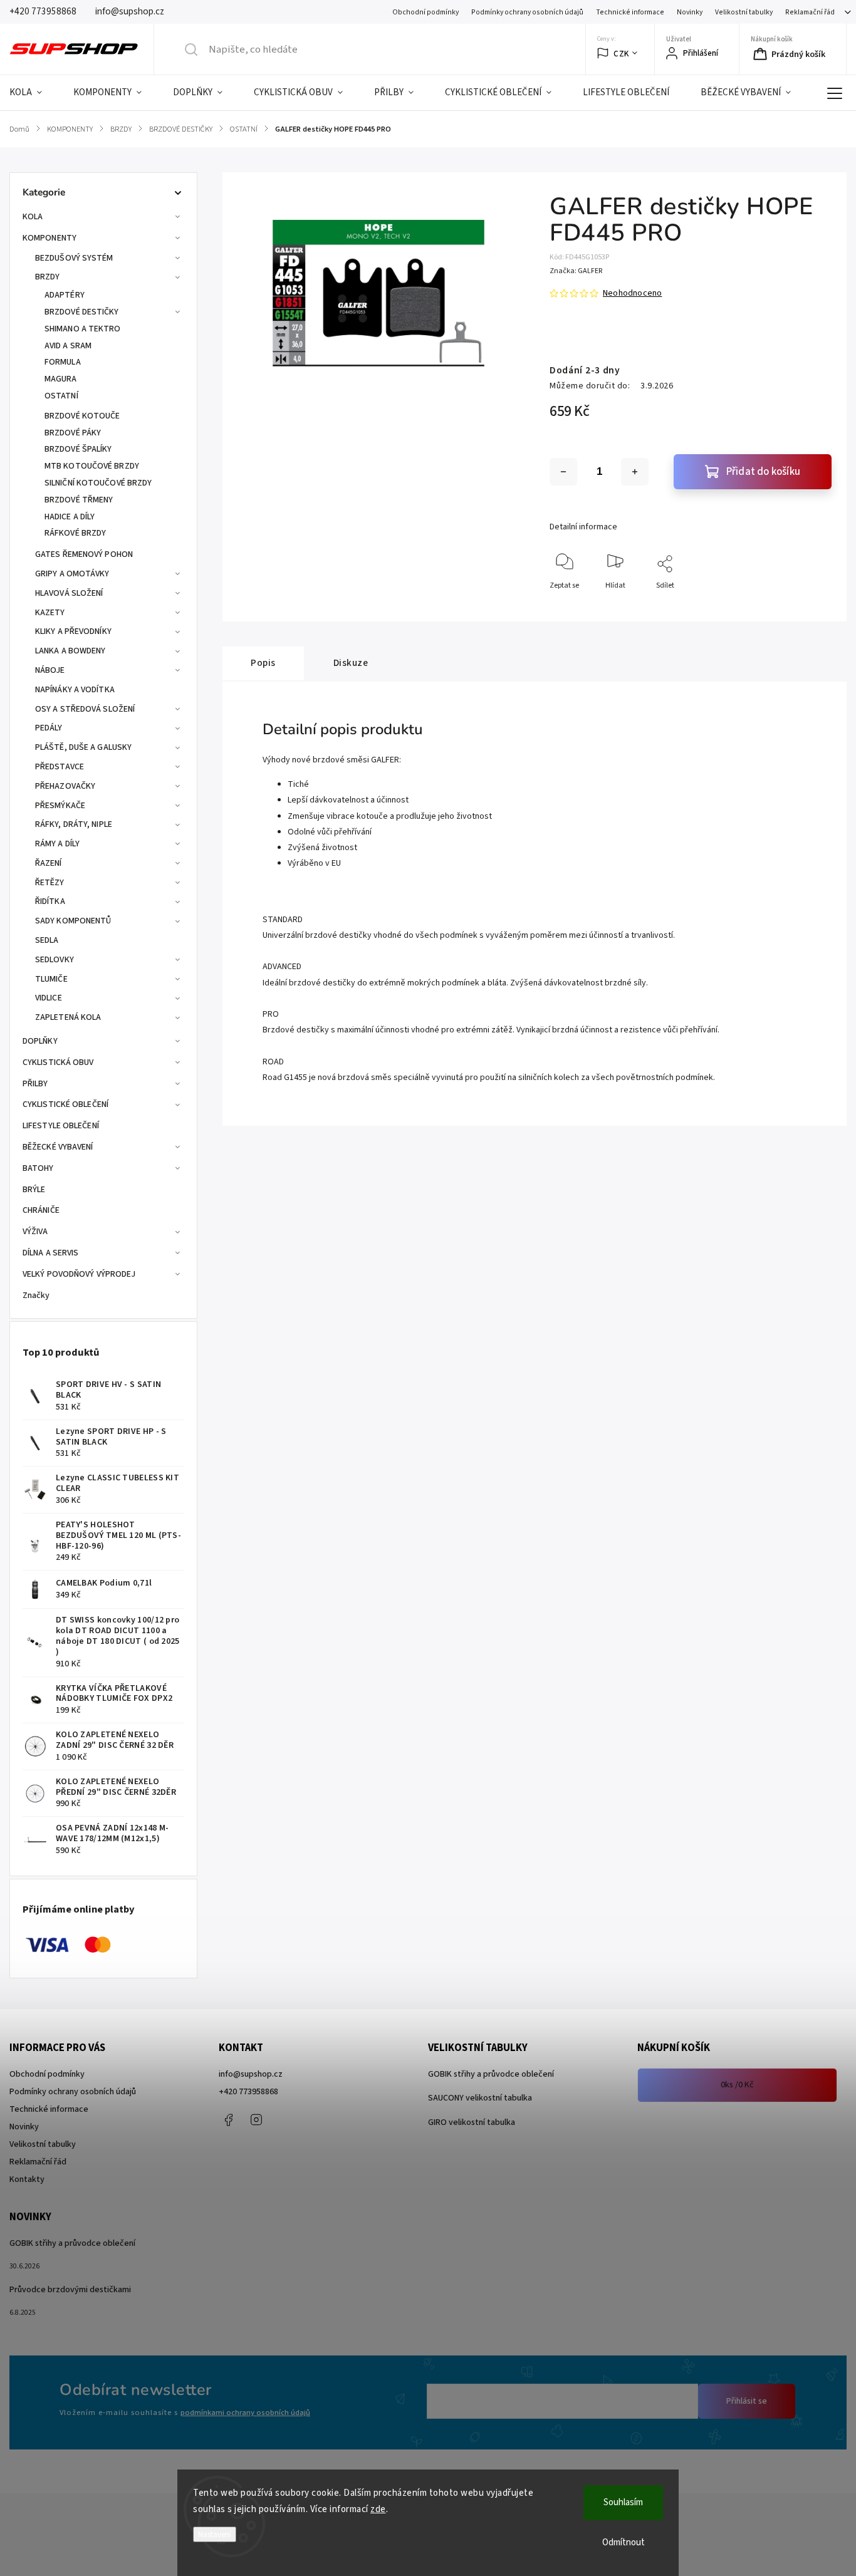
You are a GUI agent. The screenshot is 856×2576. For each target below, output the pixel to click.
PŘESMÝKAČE (60, 806)
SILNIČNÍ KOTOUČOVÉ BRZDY (98, 483)
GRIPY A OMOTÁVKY (72, 574)
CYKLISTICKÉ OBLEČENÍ (65, 1104)
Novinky (690, 12)
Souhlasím (623, 2502)
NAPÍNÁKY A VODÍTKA (75, 690)
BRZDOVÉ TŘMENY (79, 500)
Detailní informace (583, 527)
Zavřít (811, 606)
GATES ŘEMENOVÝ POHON (84, 554)
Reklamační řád (810, 12)
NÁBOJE (50, 670)
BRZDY (48, 277)
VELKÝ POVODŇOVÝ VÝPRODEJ (79, 1274)
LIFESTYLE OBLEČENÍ (61, 1126)
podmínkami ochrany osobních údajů (245, 2412)
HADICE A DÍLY (70, 517)
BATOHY (38, 1168)
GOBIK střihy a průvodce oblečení (491, 2074)
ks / (737, 2085)
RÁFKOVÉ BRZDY (75, 533)
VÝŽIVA (35, 1232)
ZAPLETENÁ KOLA (68, 1017)
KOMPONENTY (50, 238)
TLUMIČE (51, 979)
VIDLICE (49, 998)
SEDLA (47, 940)
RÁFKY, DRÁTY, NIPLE (74, 824)
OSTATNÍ (61, 396)
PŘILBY (35, 1084)
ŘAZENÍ (49, 863)
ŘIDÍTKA (50, 901)
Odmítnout (624, 2542)
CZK (621, 54)
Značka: (576, 271)
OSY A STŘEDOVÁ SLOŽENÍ (85, 709)
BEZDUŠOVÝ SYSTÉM (74, 258)
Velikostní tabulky (744, 12)
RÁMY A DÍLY (57, 844)
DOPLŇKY (40, 1041)
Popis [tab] (263, 663)
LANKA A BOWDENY (70, 651)
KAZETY (50, 613)
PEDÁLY (49, 728)
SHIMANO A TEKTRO (83, 329)
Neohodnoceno (632, 293)
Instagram (256, 2120)
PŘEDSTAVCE (60, 767)
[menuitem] (34, 93)
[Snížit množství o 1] (563, 472)
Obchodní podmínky (425, 12)
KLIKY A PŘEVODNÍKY (73, 631)
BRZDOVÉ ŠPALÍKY (78, 449)
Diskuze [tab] (351, 663)
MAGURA (61, 379)
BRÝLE (34, 1190)
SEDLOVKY (55, 960)
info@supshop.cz (251, 2074)
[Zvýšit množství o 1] (635, 472)
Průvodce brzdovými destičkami (70, 2290)
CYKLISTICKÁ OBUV (58, 1062)
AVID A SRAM (68, 346)
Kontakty (27, 2179)
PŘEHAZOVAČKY (65, 786)
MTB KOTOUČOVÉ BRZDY (92, 466)
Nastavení (215, 2534)
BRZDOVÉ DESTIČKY (82, 312)
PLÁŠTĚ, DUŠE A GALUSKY (83, 747)
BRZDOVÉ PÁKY (73, 433)
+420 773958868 (248, 2092)
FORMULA (63, 362)
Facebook (228, 2120)
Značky (36, 1296)
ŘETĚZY (50, 883)
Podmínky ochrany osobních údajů (527, 12)
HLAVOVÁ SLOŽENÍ (69, 593)
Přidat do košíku (763, 472)
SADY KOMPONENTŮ (73, 921)
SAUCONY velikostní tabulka (480, 2098)
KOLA (33, 217)
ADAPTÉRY (65, 295)
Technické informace (630, 12)
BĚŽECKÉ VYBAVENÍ (58, 1147)
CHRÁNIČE (41, 1210)
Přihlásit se (747, 2401)
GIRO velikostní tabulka (472, 2122)
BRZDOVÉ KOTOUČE (82, 416)
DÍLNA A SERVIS (50, 1253)
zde (378, 2509)
